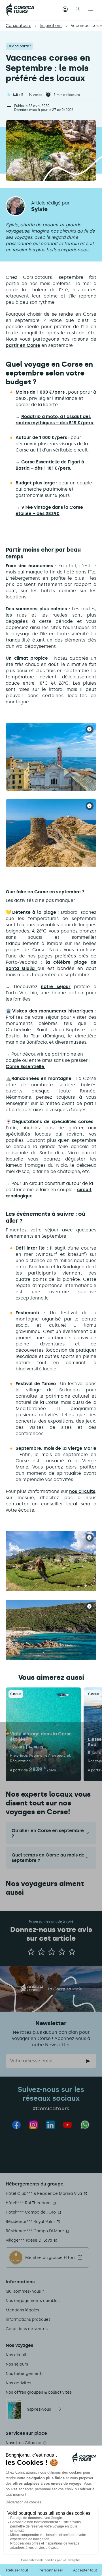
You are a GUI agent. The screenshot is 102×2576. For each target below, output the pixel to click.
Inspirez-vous (38, 2409)
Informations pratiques (28, 2319)
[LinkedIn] (50, 2125)
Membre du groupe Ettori (50, 2258)
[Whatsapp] (85, 2125)
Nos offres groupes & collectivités (39, 2392)
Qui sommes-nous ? (25, 2291)
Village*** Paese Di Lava (29, 2240)
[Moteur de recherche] (78, 10)
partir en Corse (23, 345)
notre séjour (56, 987)
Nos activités (18, 2383)
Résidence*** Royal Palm (30, 2222)
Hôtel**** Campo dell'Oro (31, 2212)
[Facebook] (16, 2125)
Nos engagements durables (33, 2301)
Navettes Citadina (24, 2443)
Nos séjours (17, 2364)
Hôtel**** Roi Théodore (28, 2203)
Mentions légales (22, 2310)
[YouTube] (67, 2125)
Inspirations (51, 26)
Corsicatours (18, 26)
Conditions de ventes (27, 2329)
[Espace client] (65, 10)
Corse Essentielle (25, 1067)
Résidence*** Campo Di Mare (35, 2231)
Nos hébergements (25, 2374)
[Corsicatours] (20, 10)
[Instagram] (33, 2125)
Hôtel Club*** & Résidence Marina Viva (44, 2194)
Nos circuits (17, 2355)
